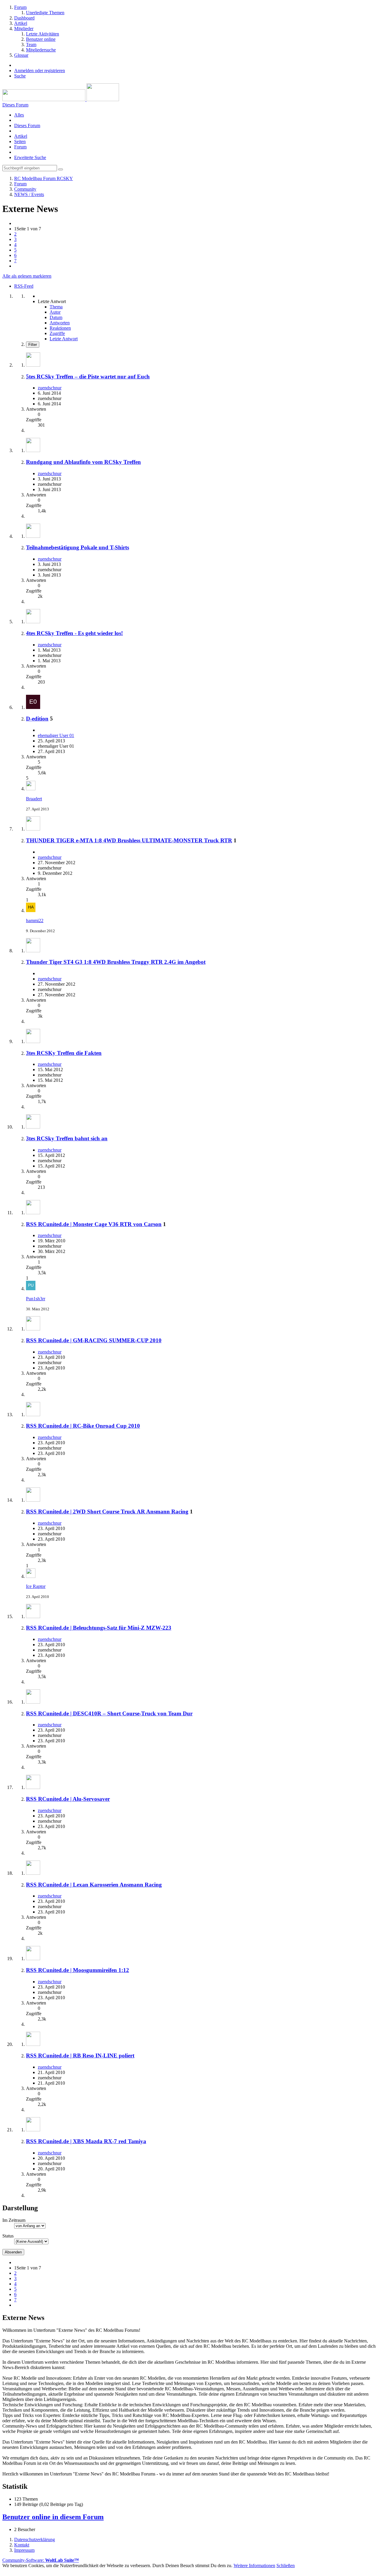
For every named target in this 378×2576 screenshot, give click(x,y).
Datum (56, 317)
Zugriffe (57, 333)
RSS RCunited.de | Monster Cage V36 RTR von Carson (94, 1224)
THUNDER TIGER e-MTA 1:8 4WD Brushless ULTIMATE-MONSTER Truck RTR (129, 840)
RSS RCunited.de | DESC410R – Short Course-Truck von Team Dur (109, 1713)
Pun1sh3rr (36, 1299)
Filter (33, 345)
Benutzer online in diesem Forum (53, 2517)
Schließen (286, 2566)
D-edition (37, 719)
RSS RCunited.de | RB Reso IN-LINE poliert (80, 2056)
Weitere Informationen (254, 2566)
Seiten (20, 141)
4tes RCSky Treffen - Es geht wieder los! (74, 633)
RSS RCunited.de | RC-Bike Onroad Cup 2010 (83, 1426)
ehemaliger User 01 (56, 735)
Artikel (21, 136)
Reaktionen (60, 328)
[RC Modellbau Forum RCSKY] (61, 99)
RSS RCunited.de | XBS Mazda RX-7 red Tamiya (86, 2141)
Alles (19, 115)
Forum (20, 147)
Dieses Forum (27, 126)
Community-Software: (41, 2560)
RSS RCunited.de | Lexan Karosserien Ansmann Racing (94, 1885)
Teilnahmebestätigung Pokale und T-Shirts (78, 547)
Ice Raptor (36, 1586)
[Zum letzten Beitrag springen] (31, 789)
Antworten (60, 323)
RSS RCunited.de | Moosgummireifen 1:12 (78, 1970)
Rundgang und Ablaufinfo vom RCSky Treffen (83, 462)
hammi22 (35, 921)
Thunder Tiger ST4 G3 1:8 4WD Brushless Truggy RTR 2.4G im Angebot (116, 962)
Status (8, 2236)
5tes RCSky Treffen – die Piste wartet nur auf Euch (88, 377)
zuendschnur (50, 388)
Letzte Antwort (64, 339)
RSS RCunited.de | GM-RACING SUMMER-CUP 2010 (94, 1340)
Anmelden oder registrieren (40, 71)
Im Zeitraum (14, 2220)
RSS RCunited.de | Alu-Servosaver (68, 1799)
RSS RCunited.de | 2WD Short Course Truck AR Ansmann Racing (107, 1512)
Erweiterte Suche (30, 157)
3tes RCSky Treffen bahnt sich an (67, 1138)
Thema (56, 307)
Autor (55, 312)
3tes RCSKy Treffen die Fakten (64, 1053)
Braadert (34, 799)
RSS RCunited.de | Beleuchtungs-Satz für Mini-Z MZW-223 (99, 1628)
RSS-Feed (24, 286)
